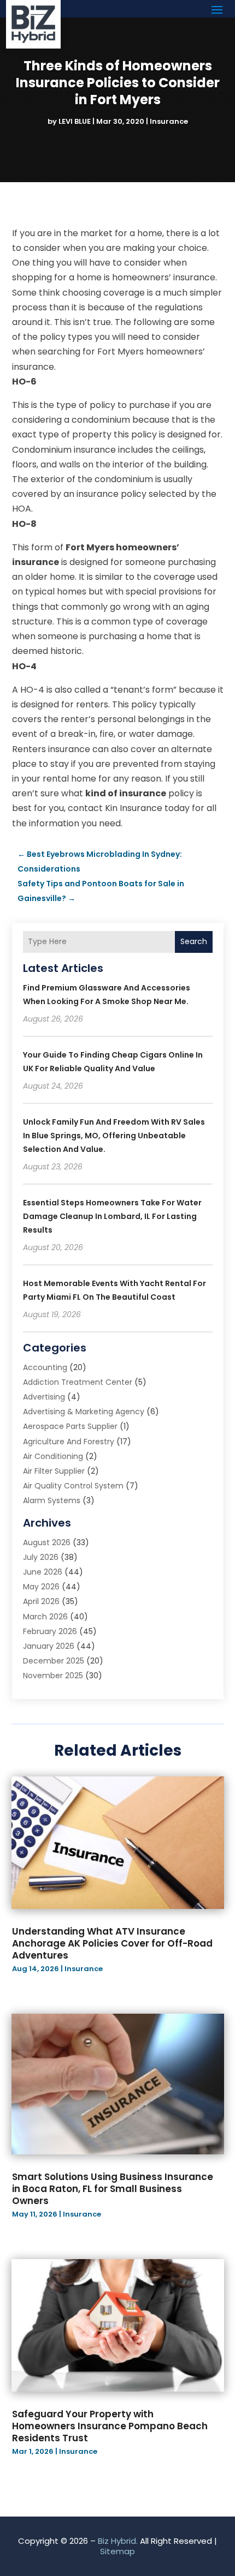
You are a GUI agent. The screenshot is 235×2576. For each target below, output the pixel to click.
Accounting (45, 1367)
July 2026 (41, 1557)
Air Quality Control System (73, 1486)
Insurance (169, 121)
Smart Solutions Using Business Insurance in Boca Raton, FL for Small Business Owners (113, 2189)
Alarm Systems (52, 1500)
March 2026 (45, 1617)
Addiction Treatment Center (78, 1382)
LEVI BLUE (75, 121)
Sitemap (117, 2551)
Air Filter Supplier (54, 1471)
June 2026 (43, 1572)
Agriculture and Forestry (69, 1442)
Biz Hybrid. (118, 2541)
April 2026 (41, 1601)
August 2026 (47, 1542)
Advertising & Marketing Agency (84, 1412)
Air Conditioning (53, 1456)
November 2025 (53, 1676)
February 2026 (50, 1631)
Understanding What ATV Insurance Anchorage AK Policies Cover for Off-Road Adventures (112, 1943)
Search (194, 941)
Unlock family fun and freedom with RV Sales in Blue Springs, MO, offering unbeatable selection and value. (114, 1136)
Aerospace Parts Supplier (70, 1426)
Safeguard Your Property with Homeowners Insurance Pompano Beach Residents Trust (110, 2426)
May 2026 (41, 1587)
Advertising (44, 1397)
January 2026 (49, 1646)
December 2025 (54, 1661)
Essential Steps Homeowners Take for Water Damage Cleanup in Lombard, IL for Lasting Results (112, 1216)
